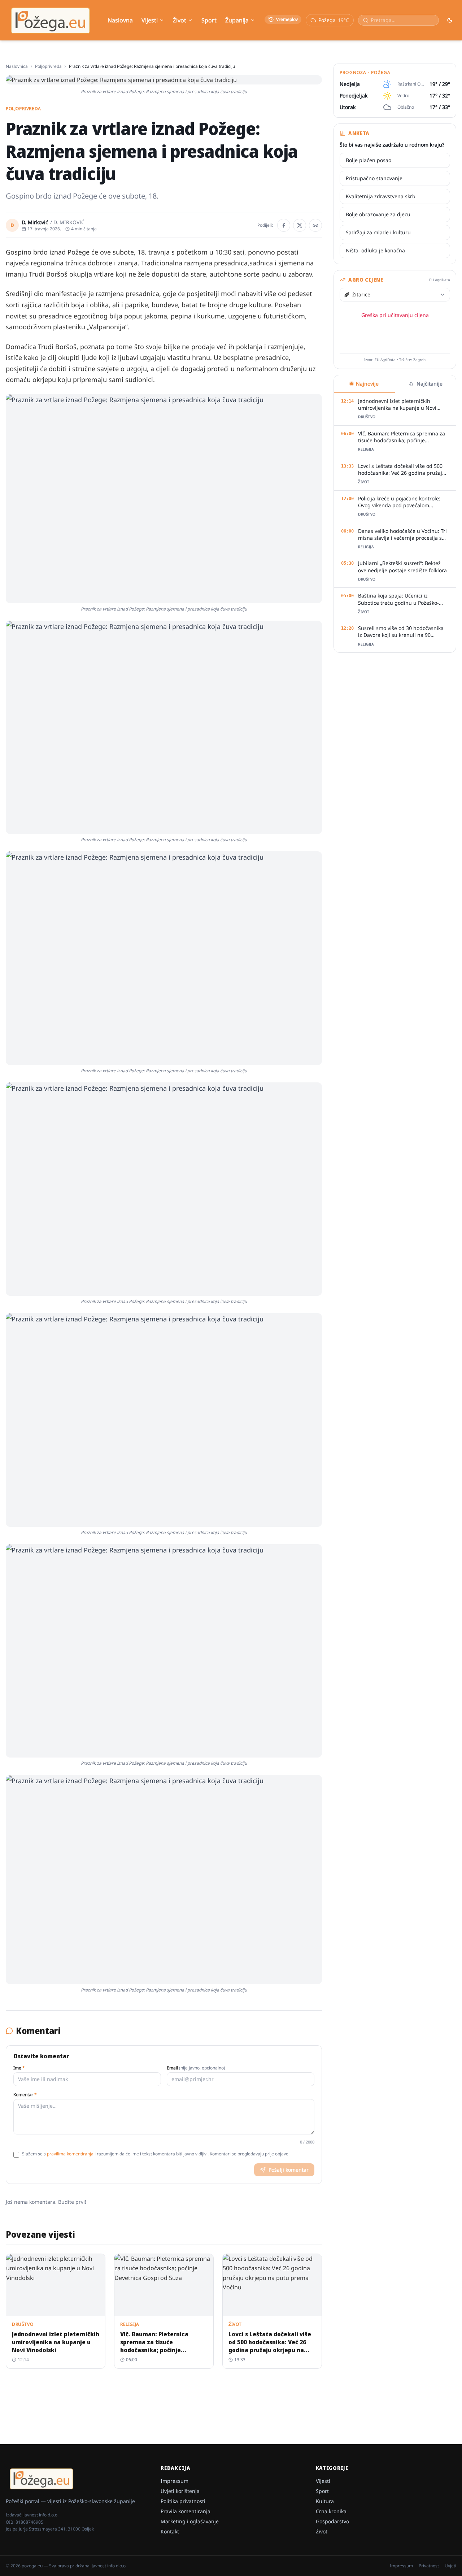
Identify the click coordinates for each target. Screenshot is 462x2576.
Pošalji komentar (289, 2170)
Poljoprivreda (48, 66)
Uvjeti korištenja (180, 2491)
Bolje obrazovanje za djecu (378, 214)
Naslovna (120, 20)
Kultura (325, 2501)
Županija (237, 20)
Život (180, 20)
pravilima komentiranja (70, 2154)
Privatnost (429, 2566)
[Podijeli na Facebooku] (284, 225)
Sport (209, 20)
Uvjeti (450, 2566)
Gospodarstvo (332, 2521)
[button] (164, 499)
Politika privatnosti (183, 2501)
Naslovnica (17, 66)
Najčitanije (430, 384)
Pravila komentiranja (186, 2511)
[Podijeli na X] (300, 225)
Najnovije (367, 384)
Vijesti (150, 20)
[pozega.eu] (51, 20)
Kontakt (170, 2531)
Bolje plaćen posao (369, 160)
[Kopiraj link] (315, 225)
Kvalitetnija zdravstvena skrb (381, 196)
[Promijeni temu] (450, 20)
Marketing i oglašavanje (190, 2521)
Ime (19, 2068)
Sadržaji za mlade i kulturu (378, 232)
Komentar (25, 2095)
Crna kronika (331, 2511)
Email (196, 2068)
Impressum (175, 2481)
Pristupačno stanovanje (374, 178)
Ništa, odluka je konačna (375, 250)
